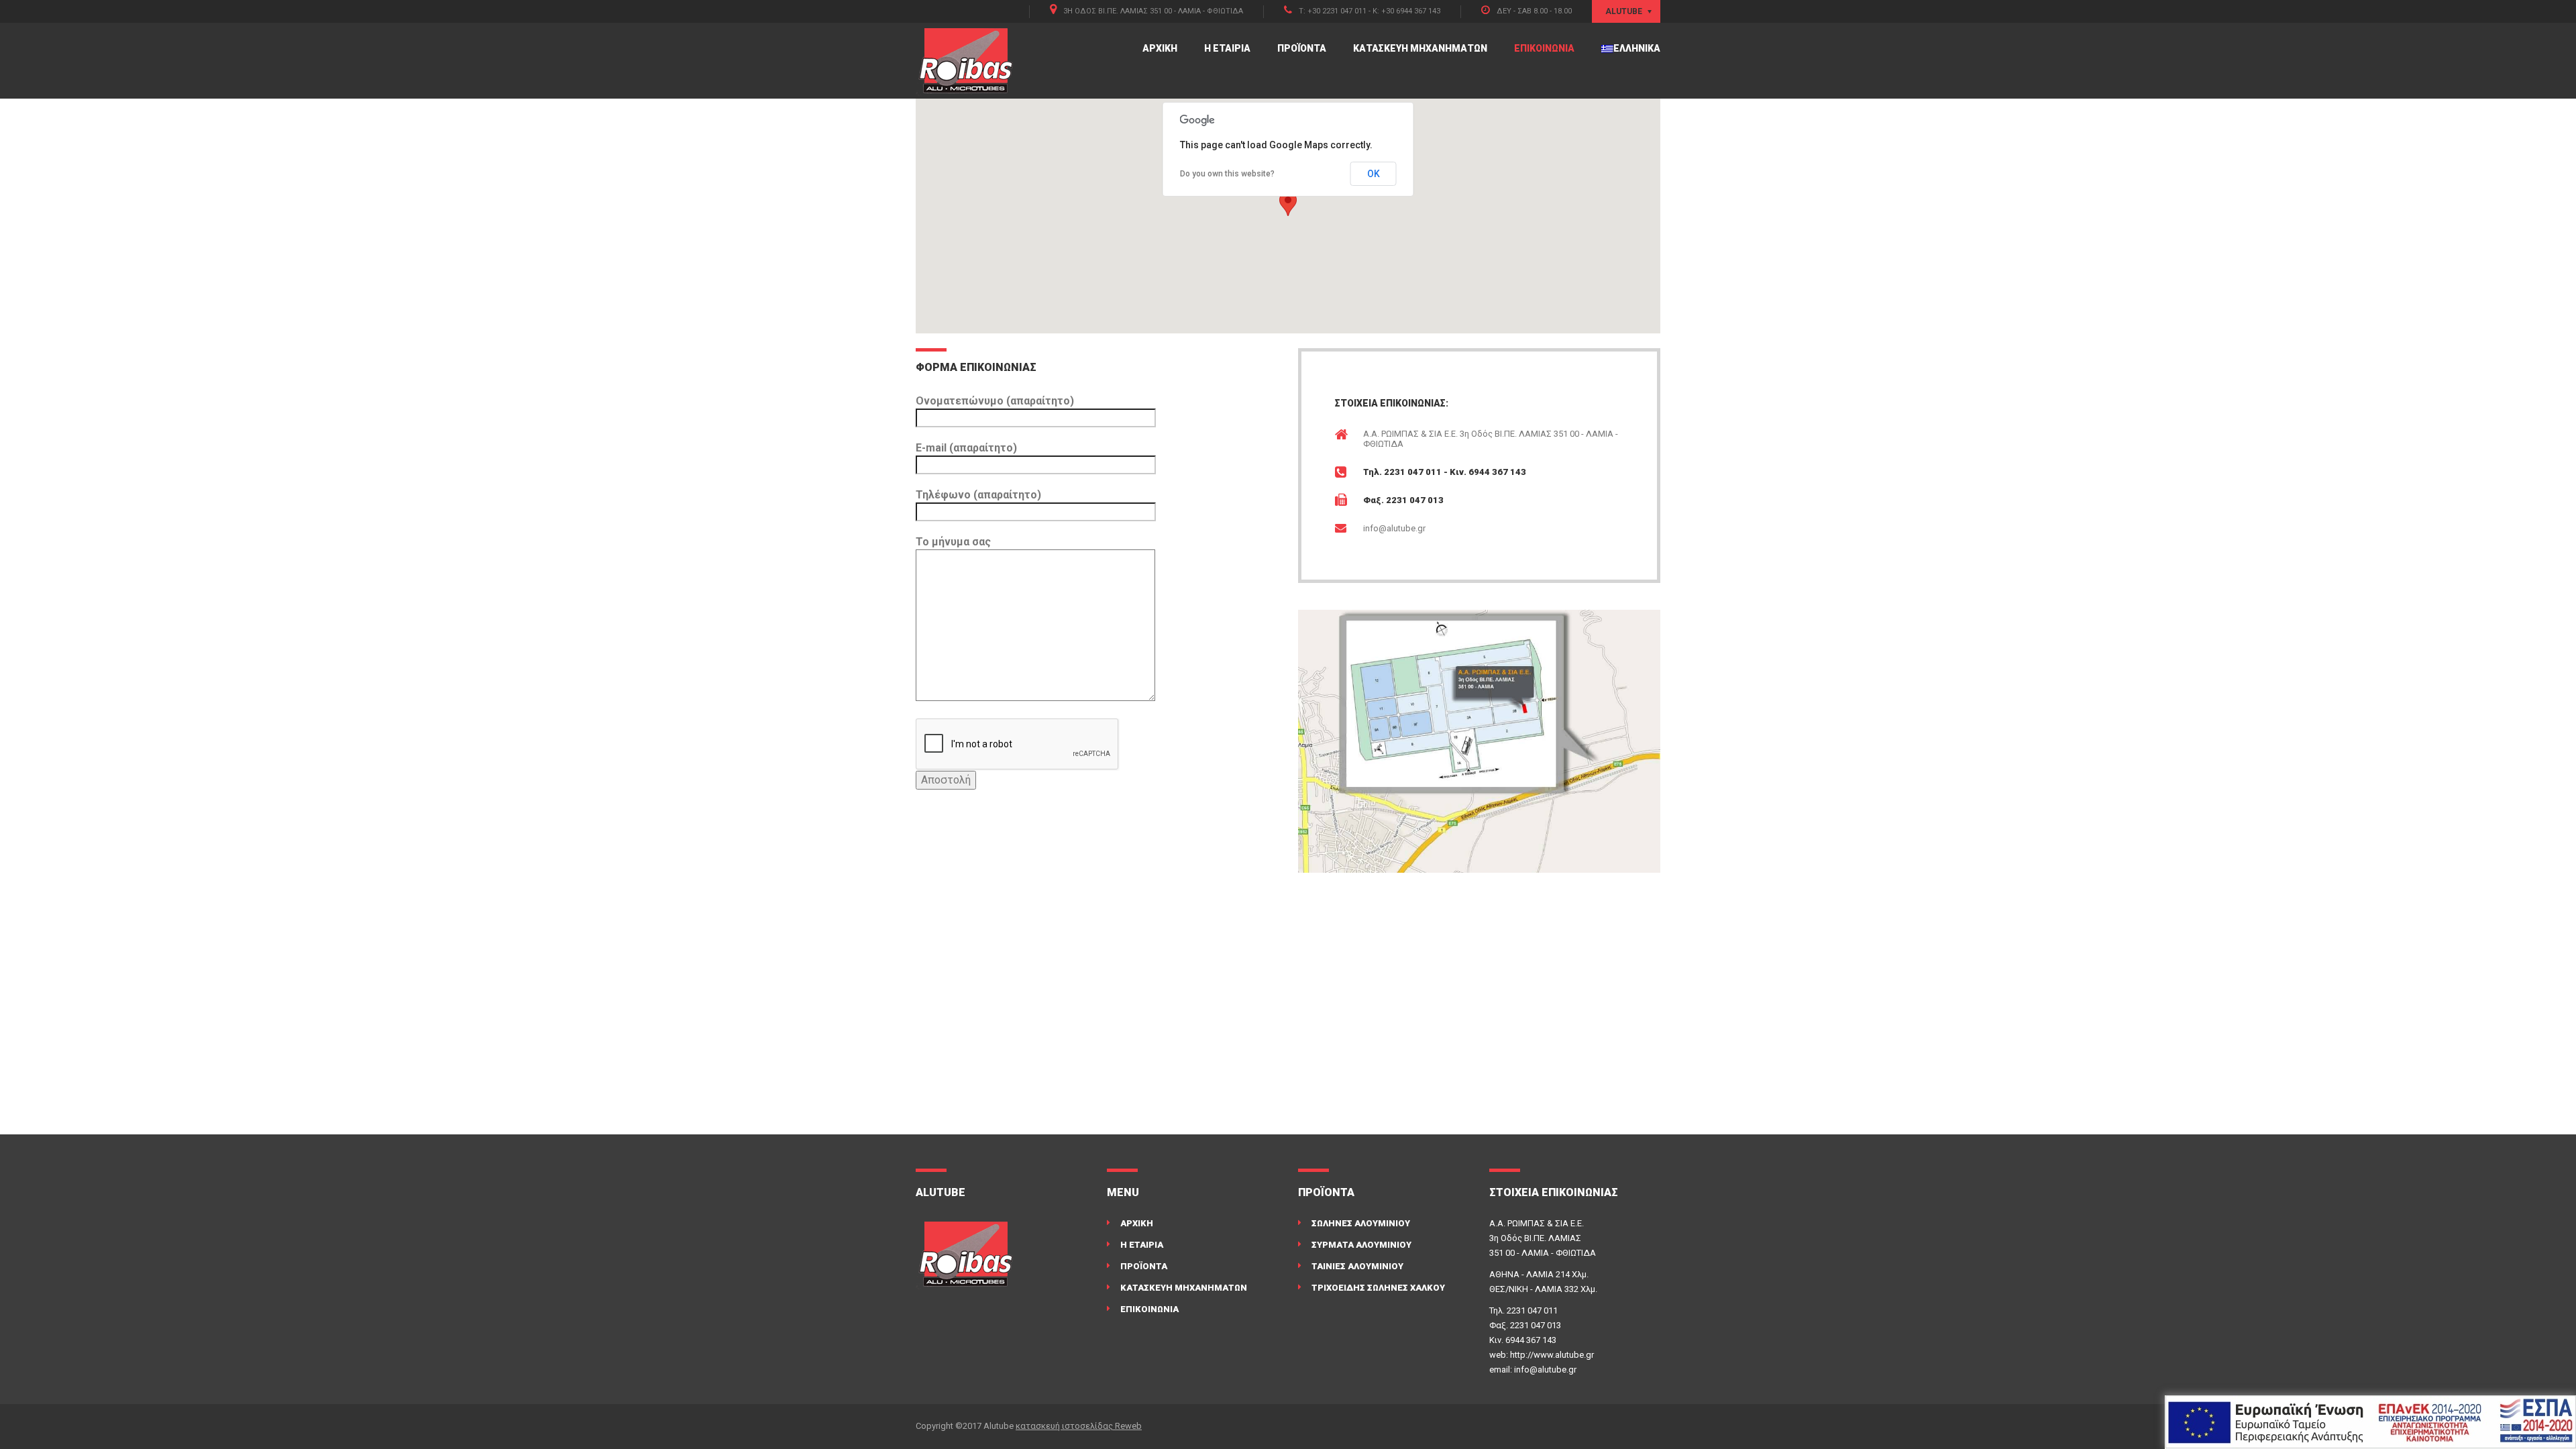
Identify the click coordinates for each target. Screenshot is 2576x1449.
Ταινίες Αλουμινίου (1357, 1266)
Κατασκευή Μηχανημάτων (1420, 48)
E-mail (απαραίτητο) (966, 448)
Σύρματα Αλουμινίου (1361, 1245)
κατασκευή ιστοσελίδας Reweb (1079, 1426)
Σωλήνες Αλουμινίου (1361, 1223)
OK (1374, 174)
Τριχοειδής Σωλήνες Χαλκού (1378, 1288)
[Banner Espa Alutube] (2370, 1422)
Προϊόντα (1302, 48)
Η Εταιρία (1227, 48)
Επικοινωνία (1544, 48)
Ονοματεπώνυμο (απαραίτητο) (995, 401)
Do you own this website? (1227, 174)
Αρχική (1160, 48)
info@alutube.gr (1394, 528)
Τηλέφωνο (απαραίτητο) (978, 495)
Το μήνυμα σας (953, 542)
